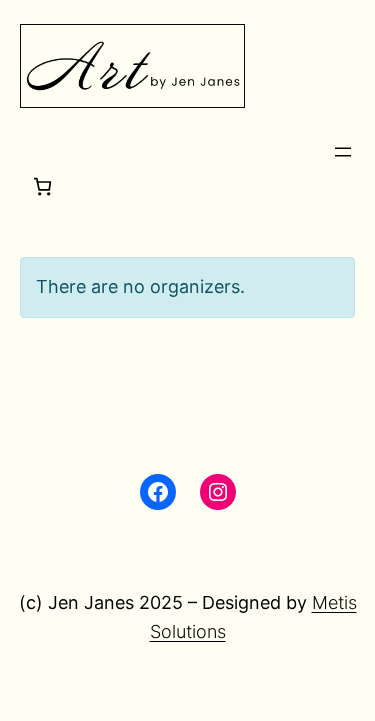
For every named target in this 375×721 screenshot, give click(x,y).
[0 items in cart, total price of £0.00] (42, 186)
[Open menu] (343, 152)
